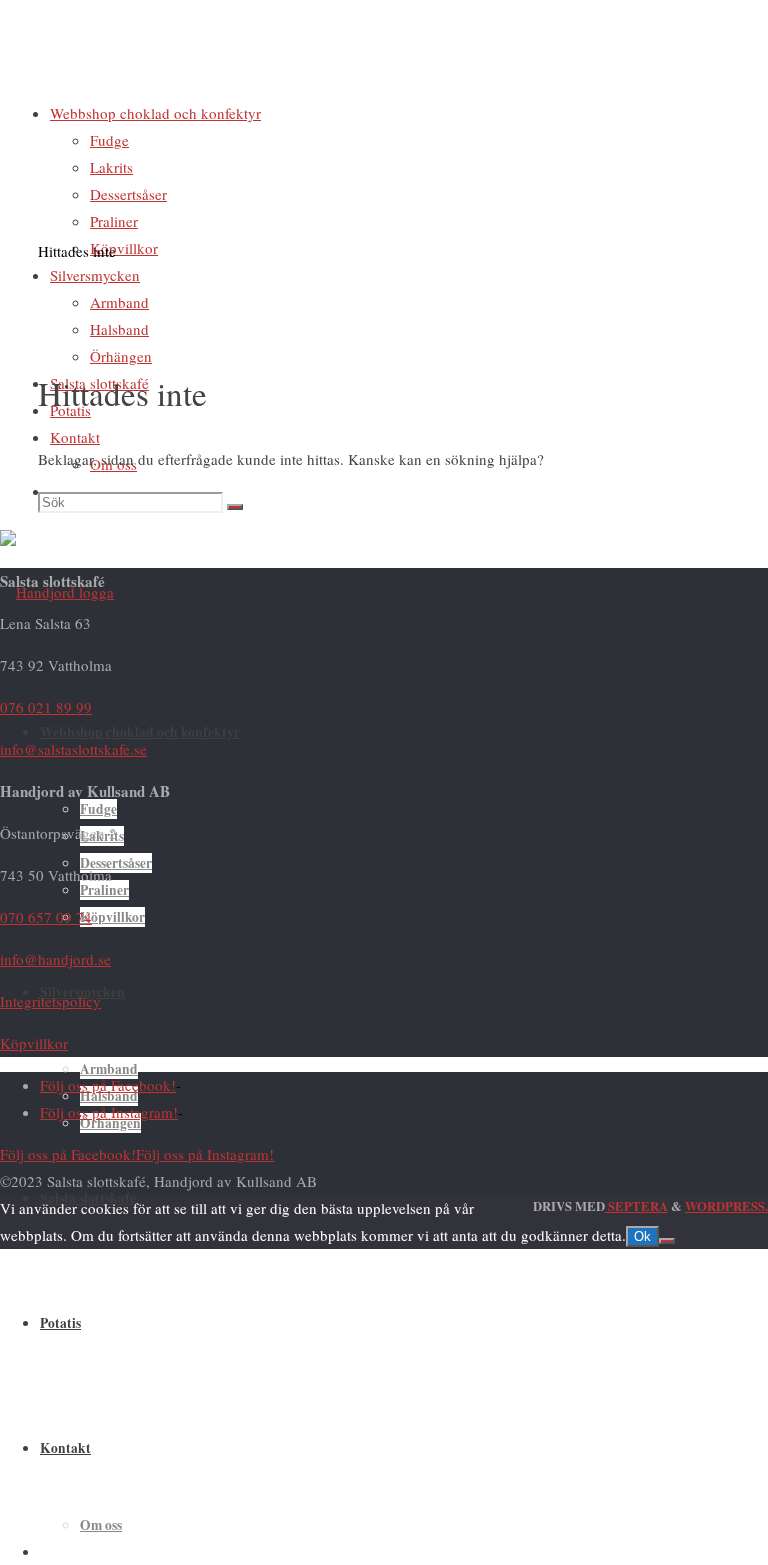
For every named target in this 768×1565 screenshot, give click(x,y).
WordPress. (726, 1206)
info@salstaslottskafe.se (73, 749)
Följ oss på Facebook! (108, 1085)
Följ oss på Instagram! (109, 1112)
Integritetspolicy (50, 1001)
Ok (642, 1236)
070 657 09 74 (46, 917)
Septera (636, 1206)
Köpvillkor (34, 1043)
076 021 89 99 (46, 707)
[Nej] (667, 1241)
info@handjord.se (55, 959)
